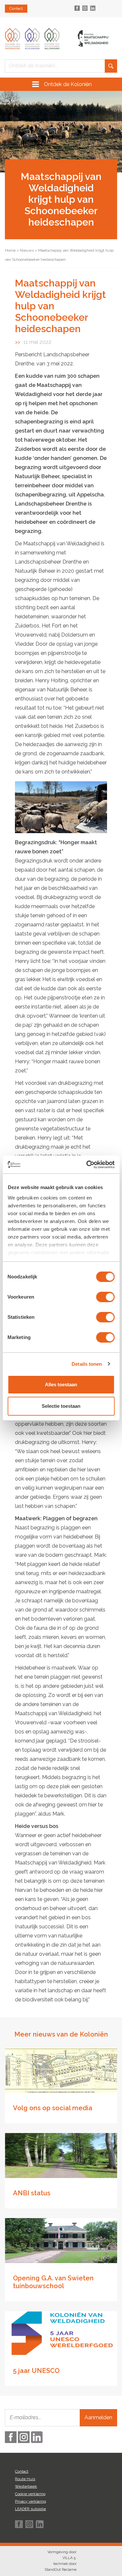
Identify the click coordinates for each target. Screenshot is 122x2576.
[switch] (105, 1297)
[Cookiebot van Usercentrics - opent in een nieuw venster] (87, 1165)
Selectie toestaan (61, 1406)
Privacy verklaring (31, 2501)
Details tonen (87, 1364)
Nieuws (27, 250)
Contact (16, 8)
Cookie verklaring (30, 2494)
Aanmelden (98, 2417)
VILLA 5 (69, 2558)
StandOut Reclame (61, 2570)
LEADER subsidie (30, 2509)
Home (10, 250)
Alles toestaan (61, 1384)
